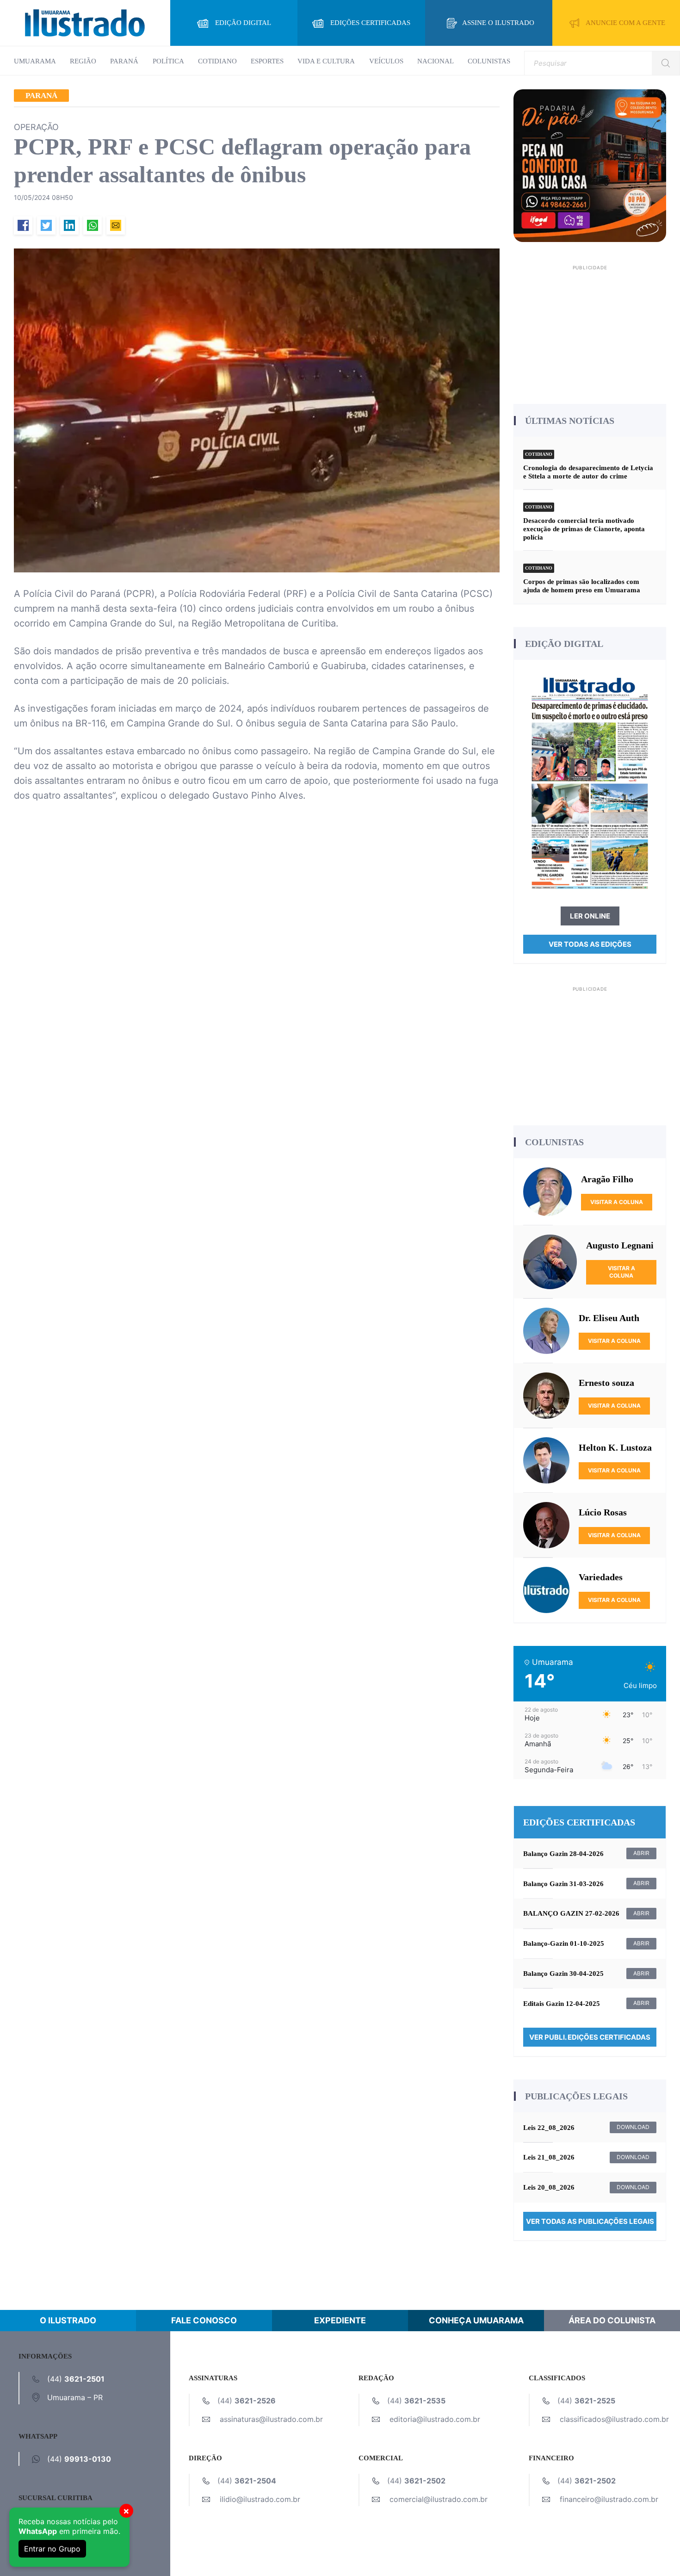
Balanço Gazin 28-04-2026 (563, 1854)
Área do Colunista (612, 2320)
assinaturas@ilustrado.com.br (271, 2419)
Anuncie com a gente (625, 23)
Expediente (340, 2320)
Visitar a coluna (617, 1202)
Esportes (267, 61)
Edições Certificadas (370, 23)
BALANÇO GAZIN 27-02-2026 (571, 1913)
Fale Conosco (204, 2320)
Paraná (124, 61)
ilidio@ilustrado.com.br (260, 2499)
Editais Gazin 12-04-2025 (562, 2004)
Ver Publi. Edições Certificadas (590, 2037)
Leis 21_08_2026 (549, 2157)
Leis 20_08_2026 (549, 2187)
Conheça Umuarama (476, 2320)
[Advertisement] (590, 331)
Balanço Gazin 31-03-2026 (563, 1884)
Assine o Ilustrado (498, 23)
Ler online (590, 916)
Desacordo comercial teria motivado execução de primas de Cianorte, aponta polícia (584, 529)
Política (168, 61)
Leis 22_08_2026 (549, 2128)
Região (83, 61)
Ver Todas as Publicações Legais (590, 2221)
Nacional (436, 61)
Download (633, 2127)
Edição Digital (243, 23)
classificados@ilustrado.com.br (614, 2419)
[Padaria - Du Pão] (590, 165)
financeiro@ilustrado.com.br (609, 2499)
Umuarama (35, 61)
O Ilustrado (68, 2320)
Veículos (386, 61)
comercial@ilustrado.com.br (439, 2499)
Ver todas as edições (590, 944)
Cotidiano (217, 61)
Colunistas (489, 61)
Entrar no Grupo (52, 2549)
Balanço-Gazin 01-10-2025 (564, 1943)
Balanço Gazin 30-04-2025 (563, 1974)
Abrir (641, 1853)
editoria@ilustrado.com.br (435, 2419)
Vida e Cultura (326, 61)
